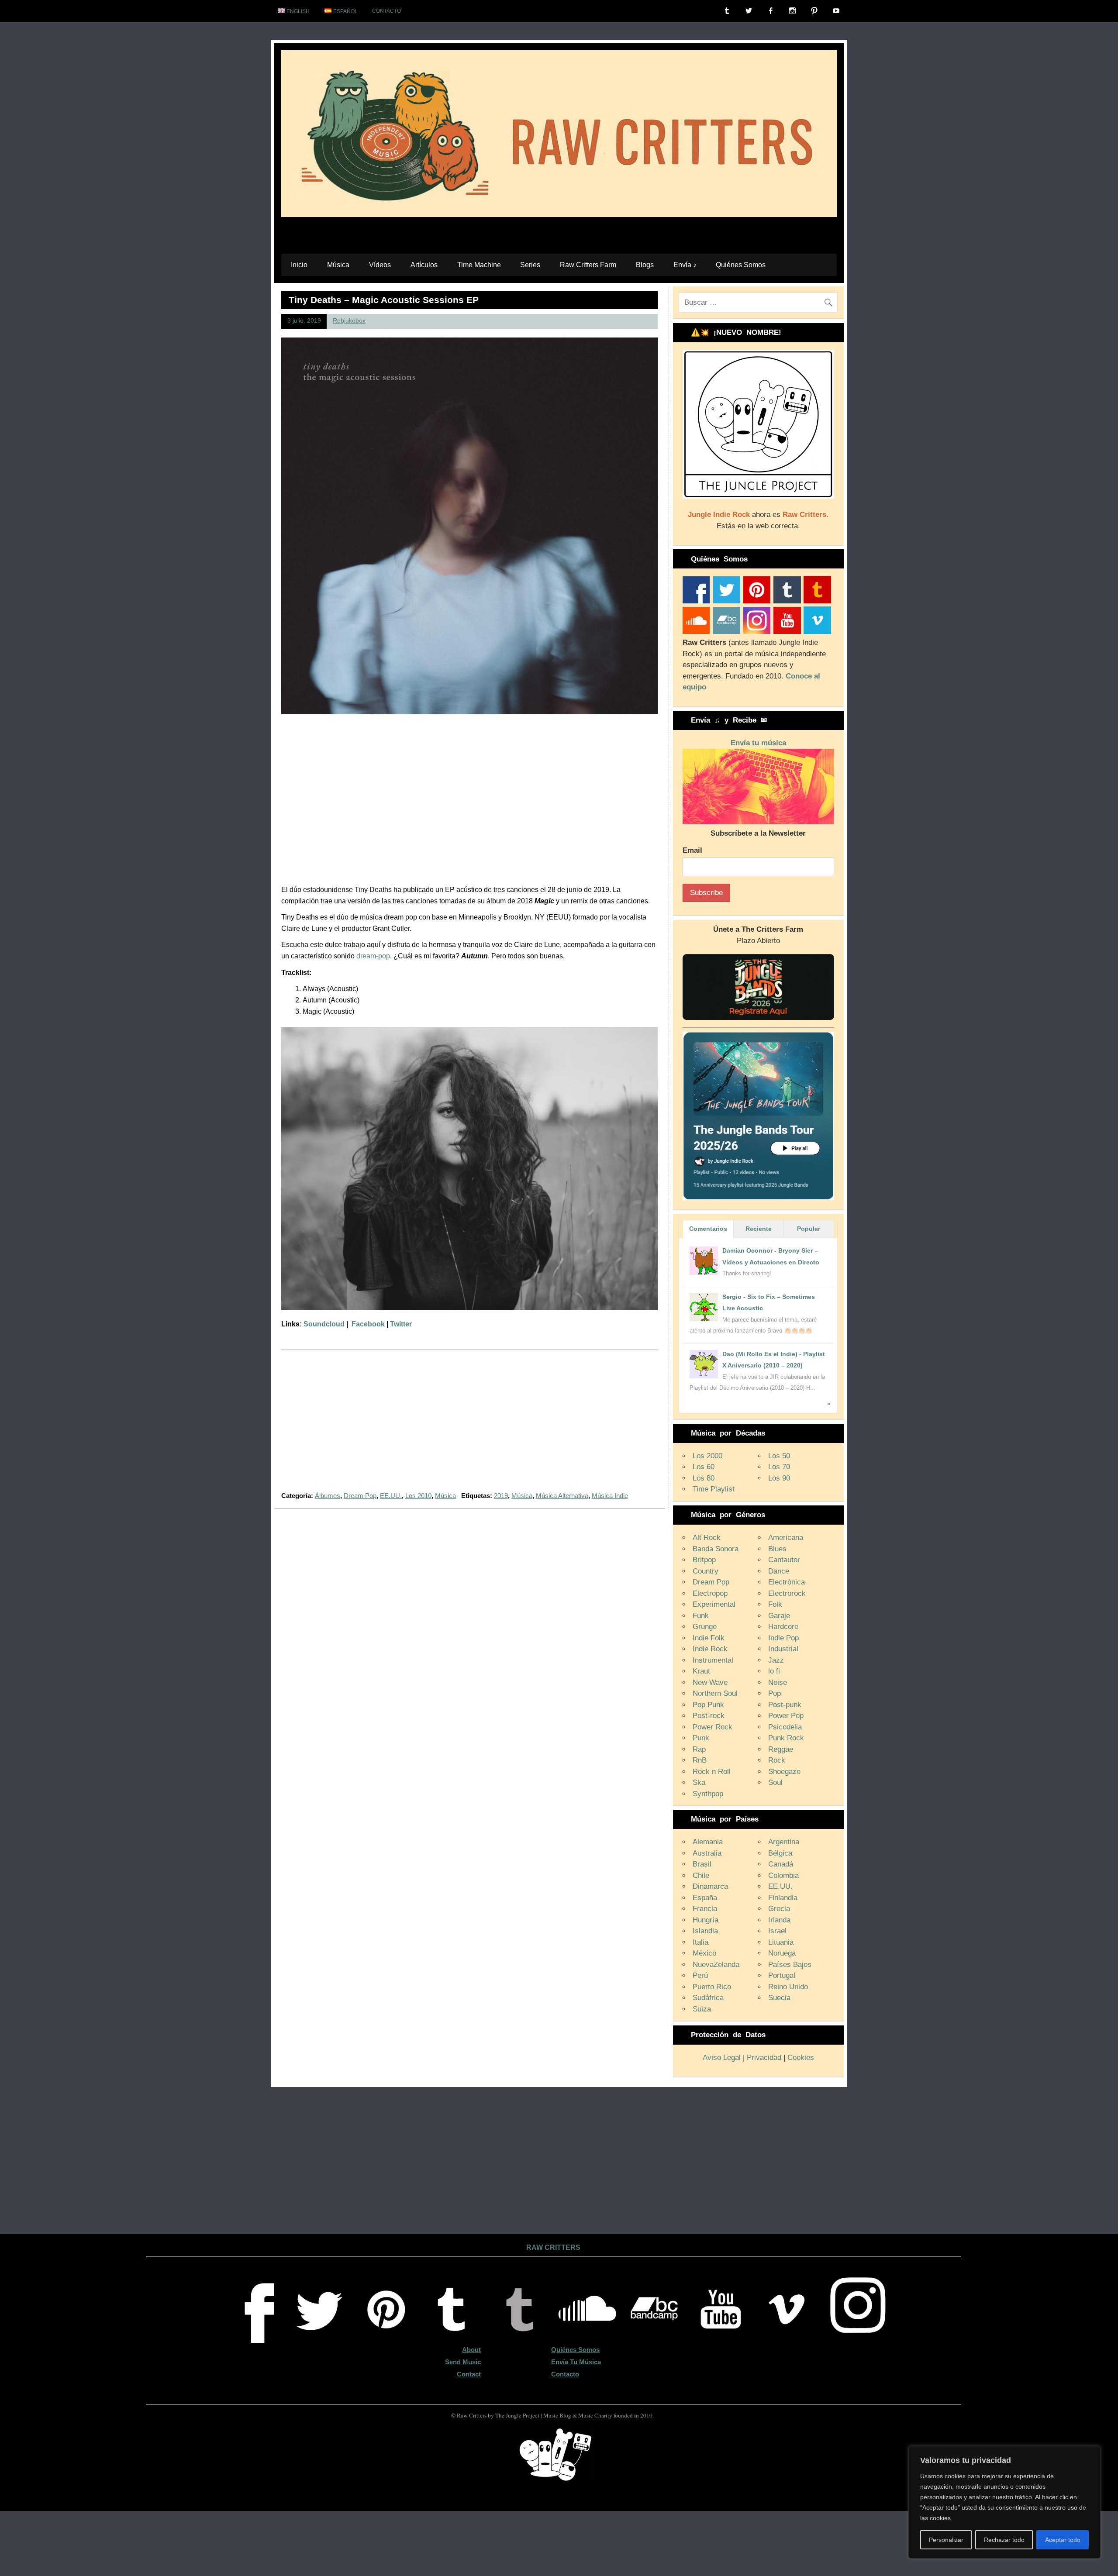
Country (706, 1571)
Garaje (779, 1616)
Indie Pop (783, 1638)
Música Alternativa (562, 1496)
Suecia (779, 1998)
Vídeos (380, 265)
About (471, 2350)
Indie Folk (709, 1638)
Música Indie (610, 1496)
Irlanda (779, 1920)
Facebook (368, 1324)
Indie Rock (710, 1649)
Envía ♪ (685, 265)
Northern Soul (715, 1693)
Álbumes (328, 1496)
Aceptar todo (1063, 2540)
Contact (469, 2374)
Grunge (705, 1627)
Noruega (782, 1953)
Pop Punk (708, 1705)
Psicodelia (785, 1727)
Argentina (784, 1842)
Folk (775, 1604)
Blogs (645, 265)
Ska (699, 1782)
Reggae (781, 1749)
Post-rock (709, 1716)
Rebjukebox (349, 321)
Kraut (701, 1671)
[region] (1004, 2502)
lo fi (774, 1671)
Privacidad (764, 2058)
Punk (701, 1738)
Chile (701, 1875)
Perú (700, 1975)
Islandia (705, 1931)
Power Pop (786, 1716)
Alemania (708, 1842)
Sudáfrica (708, 1998)
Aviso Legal (722, 2058)
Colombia (783, 1875)
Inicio (299, 265)
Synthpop (708, 1794)
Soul (775, 1782)
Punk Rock (786, 1738)
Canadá (781, 1864)
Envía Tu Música (576, 2362)
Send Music (463, 2362)
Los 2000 (707, 1456)
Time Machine (479, 265)
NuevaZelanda (716, 1965)
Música (338, 265)
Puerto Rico (712, 1987)
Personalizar (946, 2540)
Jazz (776, 1660)
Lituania (781, 1942)
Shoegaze (784, 1772)
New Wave (710, 1682)
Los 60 (704, 1467)
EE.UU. (391, 1496)
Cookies (801, 2058)
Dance (779, 1571)
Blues (777, 1549)
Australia (707, 1853)
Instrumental (713, 1660)
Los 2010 (418, 1496)
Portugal (782, 1975)
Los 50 (779, 1456)
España (705, 1898)
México (704, 1953)
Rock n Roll (712, 1772)
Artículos (424, 265)
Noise (778, 1682)
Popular (809, 1229)
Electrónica (787, 1582)
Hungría (706, 1920)
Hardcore (783, 1627)
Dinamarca (710, 1886)
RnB (700, 1760)
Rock (777, 1760)
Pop (775, 1693)
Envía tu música (758, 743)
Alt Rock (707, 1538)
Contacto (386, 11)
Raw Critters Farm (588, 265)
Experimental (714, 1604)
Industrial (783, 1649)
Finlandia (783, 1898)
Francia (705, 1909)
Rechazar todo (1004, 2540)
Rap (699, 1749)
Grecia (779, 1909)
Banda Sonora (716, 1549)
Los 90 (779, 1478)
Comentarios (708, 1229)
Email (692, 850)
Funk (701, 1616)
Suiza (702, 2009)
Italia (700, 1942)
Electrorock (787, 1593)
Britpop (704, 1560)
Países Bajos (790, 1965)
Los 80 (704, 1478)
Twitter (401, 1324)
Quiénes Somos (741, 265)
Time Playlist (714, 1489)
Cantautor (784, 1560)
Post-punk (785, 1705)
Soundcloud (324, 1324)
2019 (501, 1496)
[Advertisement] (470, 1426)
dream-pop (373, 956)
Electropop (710, 1593)
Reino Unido (788, 1987)
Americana (786, 1538)
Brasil (702, 1864)
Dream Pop (360, 1496)
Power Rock (713, 1727)
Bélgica (780, 1853)
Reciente (759, 1229)
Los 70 (779, 1467)
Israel (777, 1931)
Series (530, 265)
